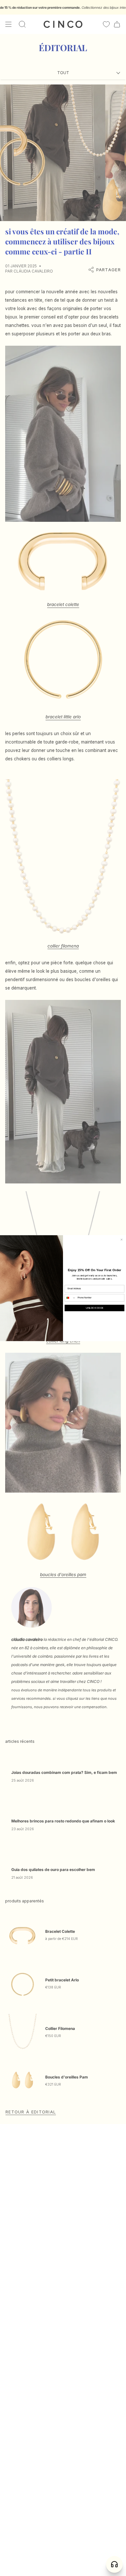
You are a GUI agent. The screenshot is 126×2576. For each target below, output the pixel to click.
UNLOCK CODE (94, 1308)
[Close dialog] (122, 1240)
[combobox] (70, 1298)
